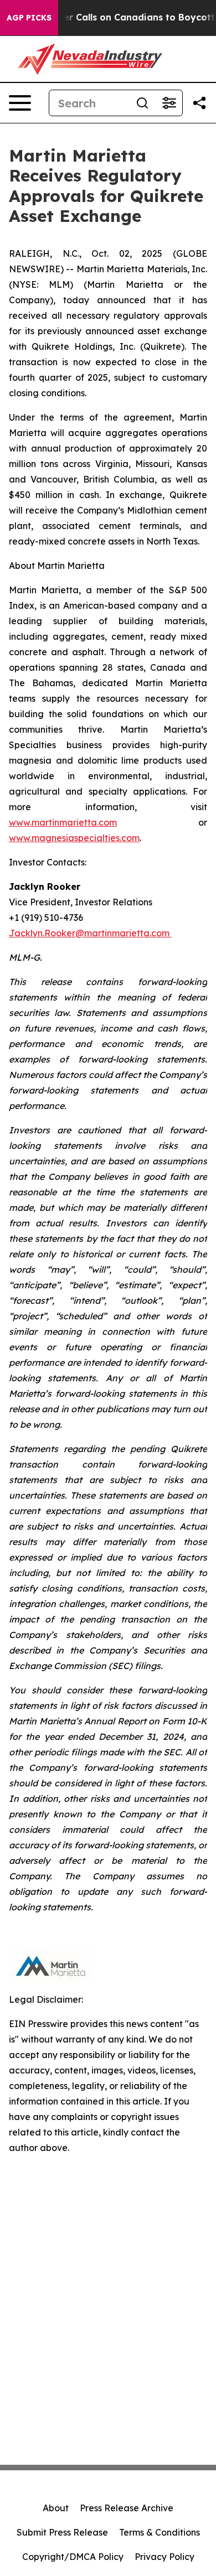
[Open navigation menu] (20, 103)
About (56, 2508)
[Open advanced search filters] (169, 103)
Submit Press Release (62, 2532)
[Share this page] (199, 103)
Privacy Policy (164, 2557)
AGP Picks (29, 18)
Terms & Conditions (160, 2532)
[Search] (142, 103)
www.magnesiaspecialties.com (74, 838)
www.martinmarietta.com (63, 822)
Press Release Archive (127, 2508)
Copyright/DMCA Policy (73, 2557)
